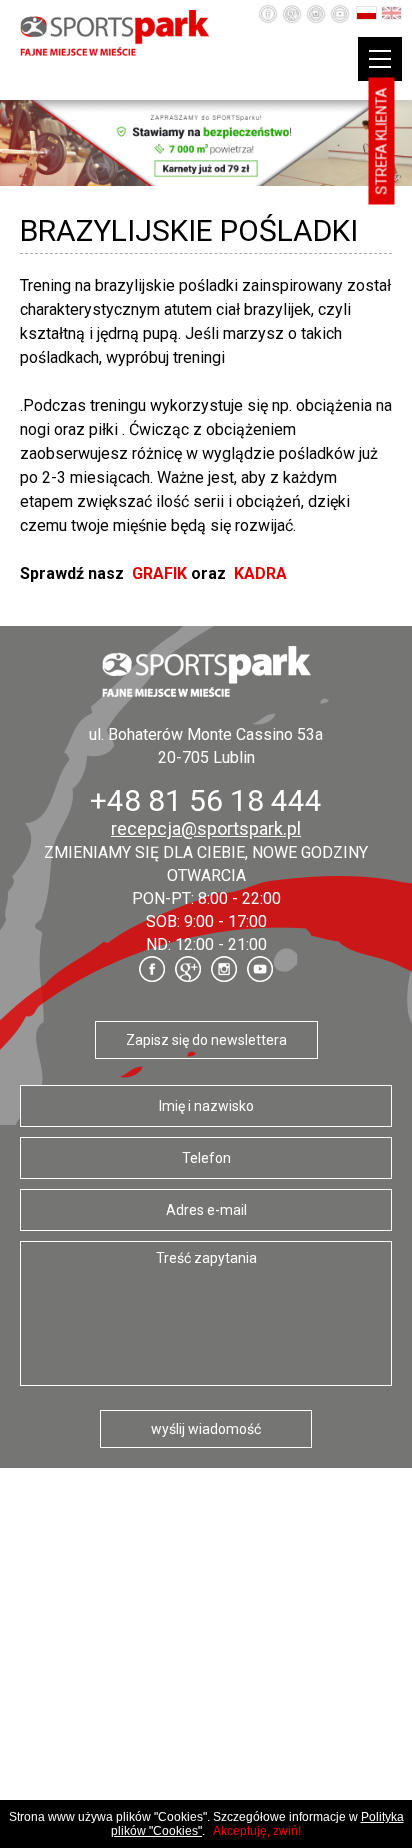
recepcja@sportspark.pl (206, 828)
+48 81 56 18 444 (206, 800)
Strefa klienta (382, 141)
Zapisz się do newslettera (206, 1040)
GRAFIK (159, 573)
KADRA (260, 573)
